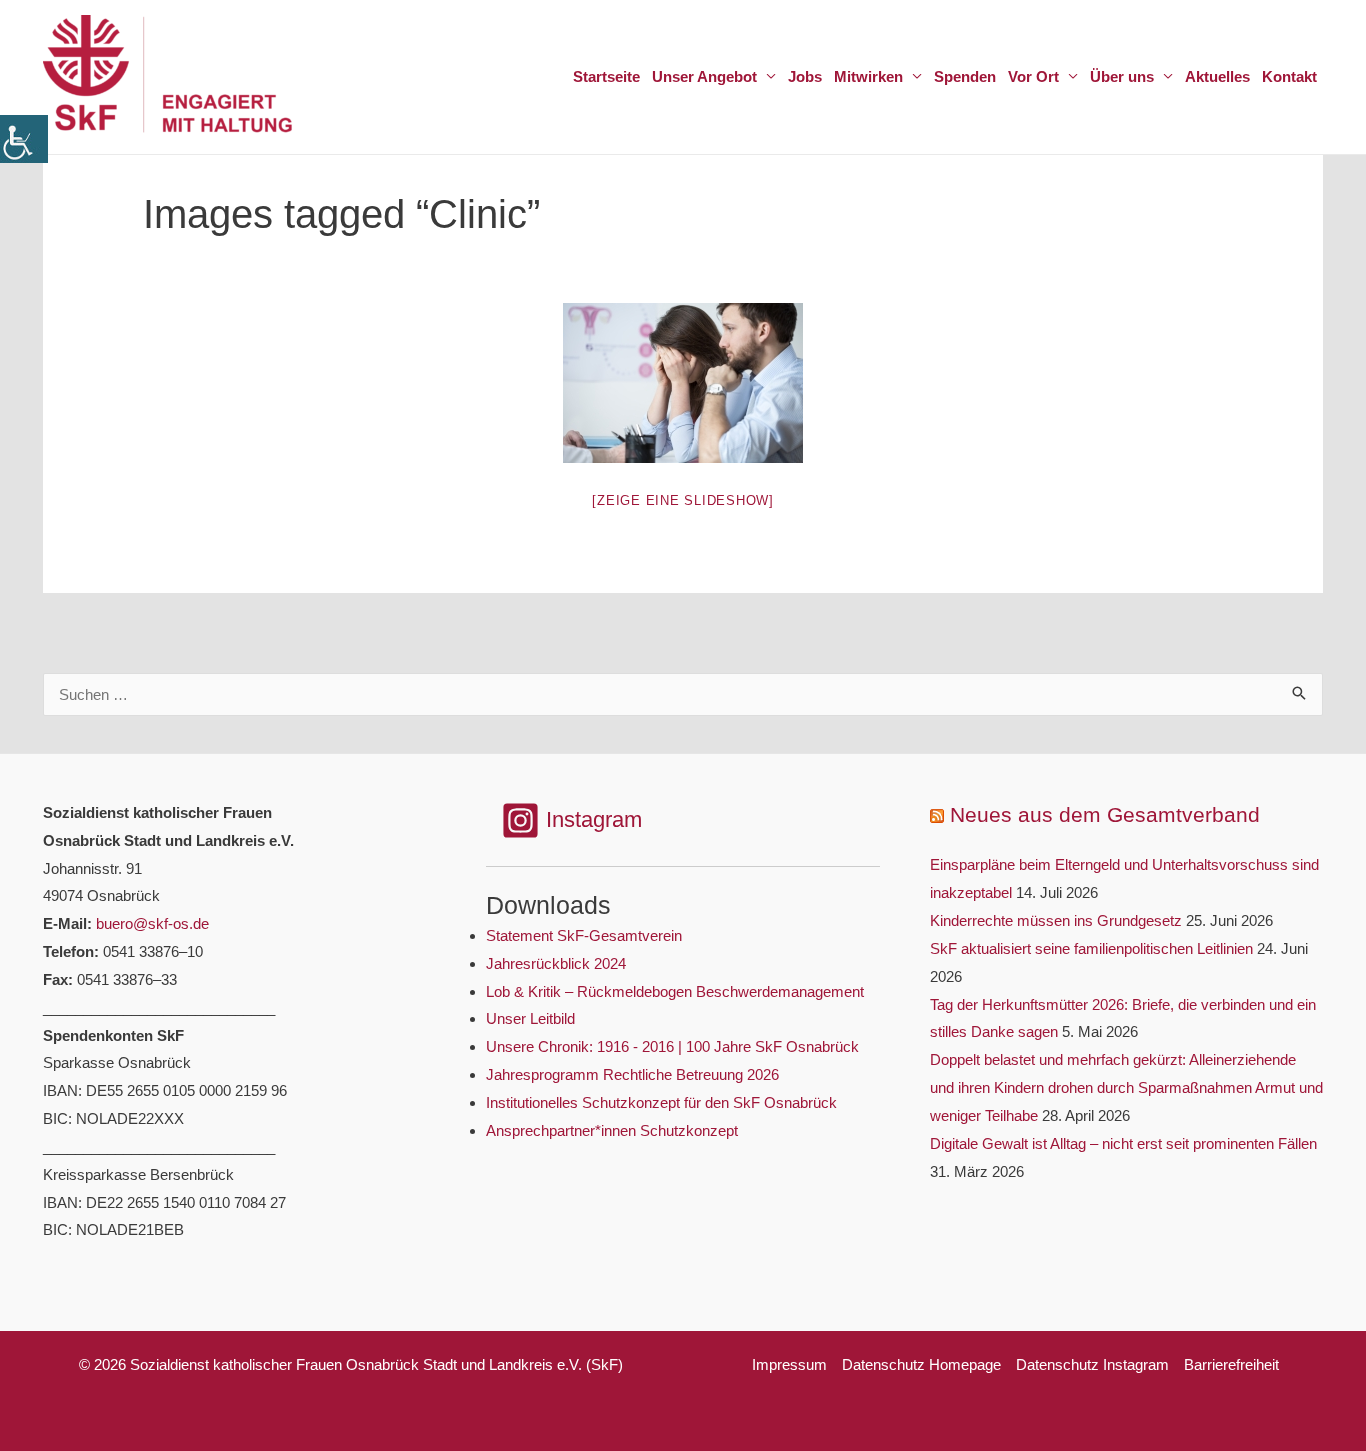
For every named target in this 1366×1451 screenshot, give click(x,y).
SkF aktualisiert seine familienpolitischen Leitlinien (1091, 948)
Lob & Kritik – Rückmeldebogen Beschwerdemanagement (675, 991)
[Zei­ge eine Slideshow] (683, 500)
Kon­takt (1289, 76)
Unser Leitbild (530, 1018)
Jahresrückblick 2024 (556, 963)
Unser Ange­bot (704, 76)
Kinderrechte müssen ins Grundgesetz (1056, 920)
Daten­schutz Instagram (1092, 1364)
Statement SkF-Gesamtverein (584, 935)
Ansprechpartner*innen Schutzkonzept (612, 1130)
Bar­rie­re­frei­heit (1231, 1364)
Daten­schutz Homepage (921, 1364)
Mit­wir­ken (868, 76)
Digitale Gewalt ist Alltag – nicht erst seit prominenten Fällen (1123, 1143)
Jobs (805, 76)
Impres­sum (789, 1364)
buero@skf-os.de (152, 923)
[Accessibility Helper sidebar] (24, 139)
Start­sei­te (606, 76)
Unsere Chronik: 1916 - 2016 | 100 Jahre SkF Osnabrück (672, 1046)
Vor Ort (1033, 76)
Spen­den (965, 76)
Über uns (1122, 76)
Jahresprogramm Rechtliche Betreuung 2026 (632, 1074)
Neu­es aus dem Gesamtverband (1105, 814)
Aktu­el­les (1217, 76)
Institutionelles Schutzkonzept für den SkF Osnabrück (661, 1102)
